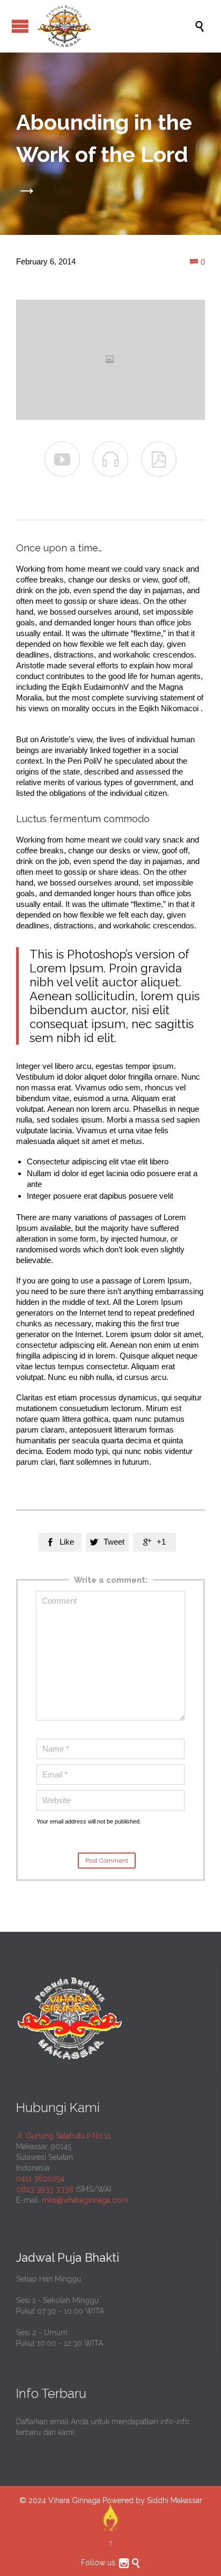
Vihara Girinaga (74, 2500)
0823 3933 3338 (45, 2189)
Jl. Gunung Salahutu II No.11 (63, 2136)
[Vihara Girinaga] (116, 26)
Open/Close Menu (20, 26)
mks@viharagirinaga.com (85, 2200)
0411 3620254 (40, 2179)
